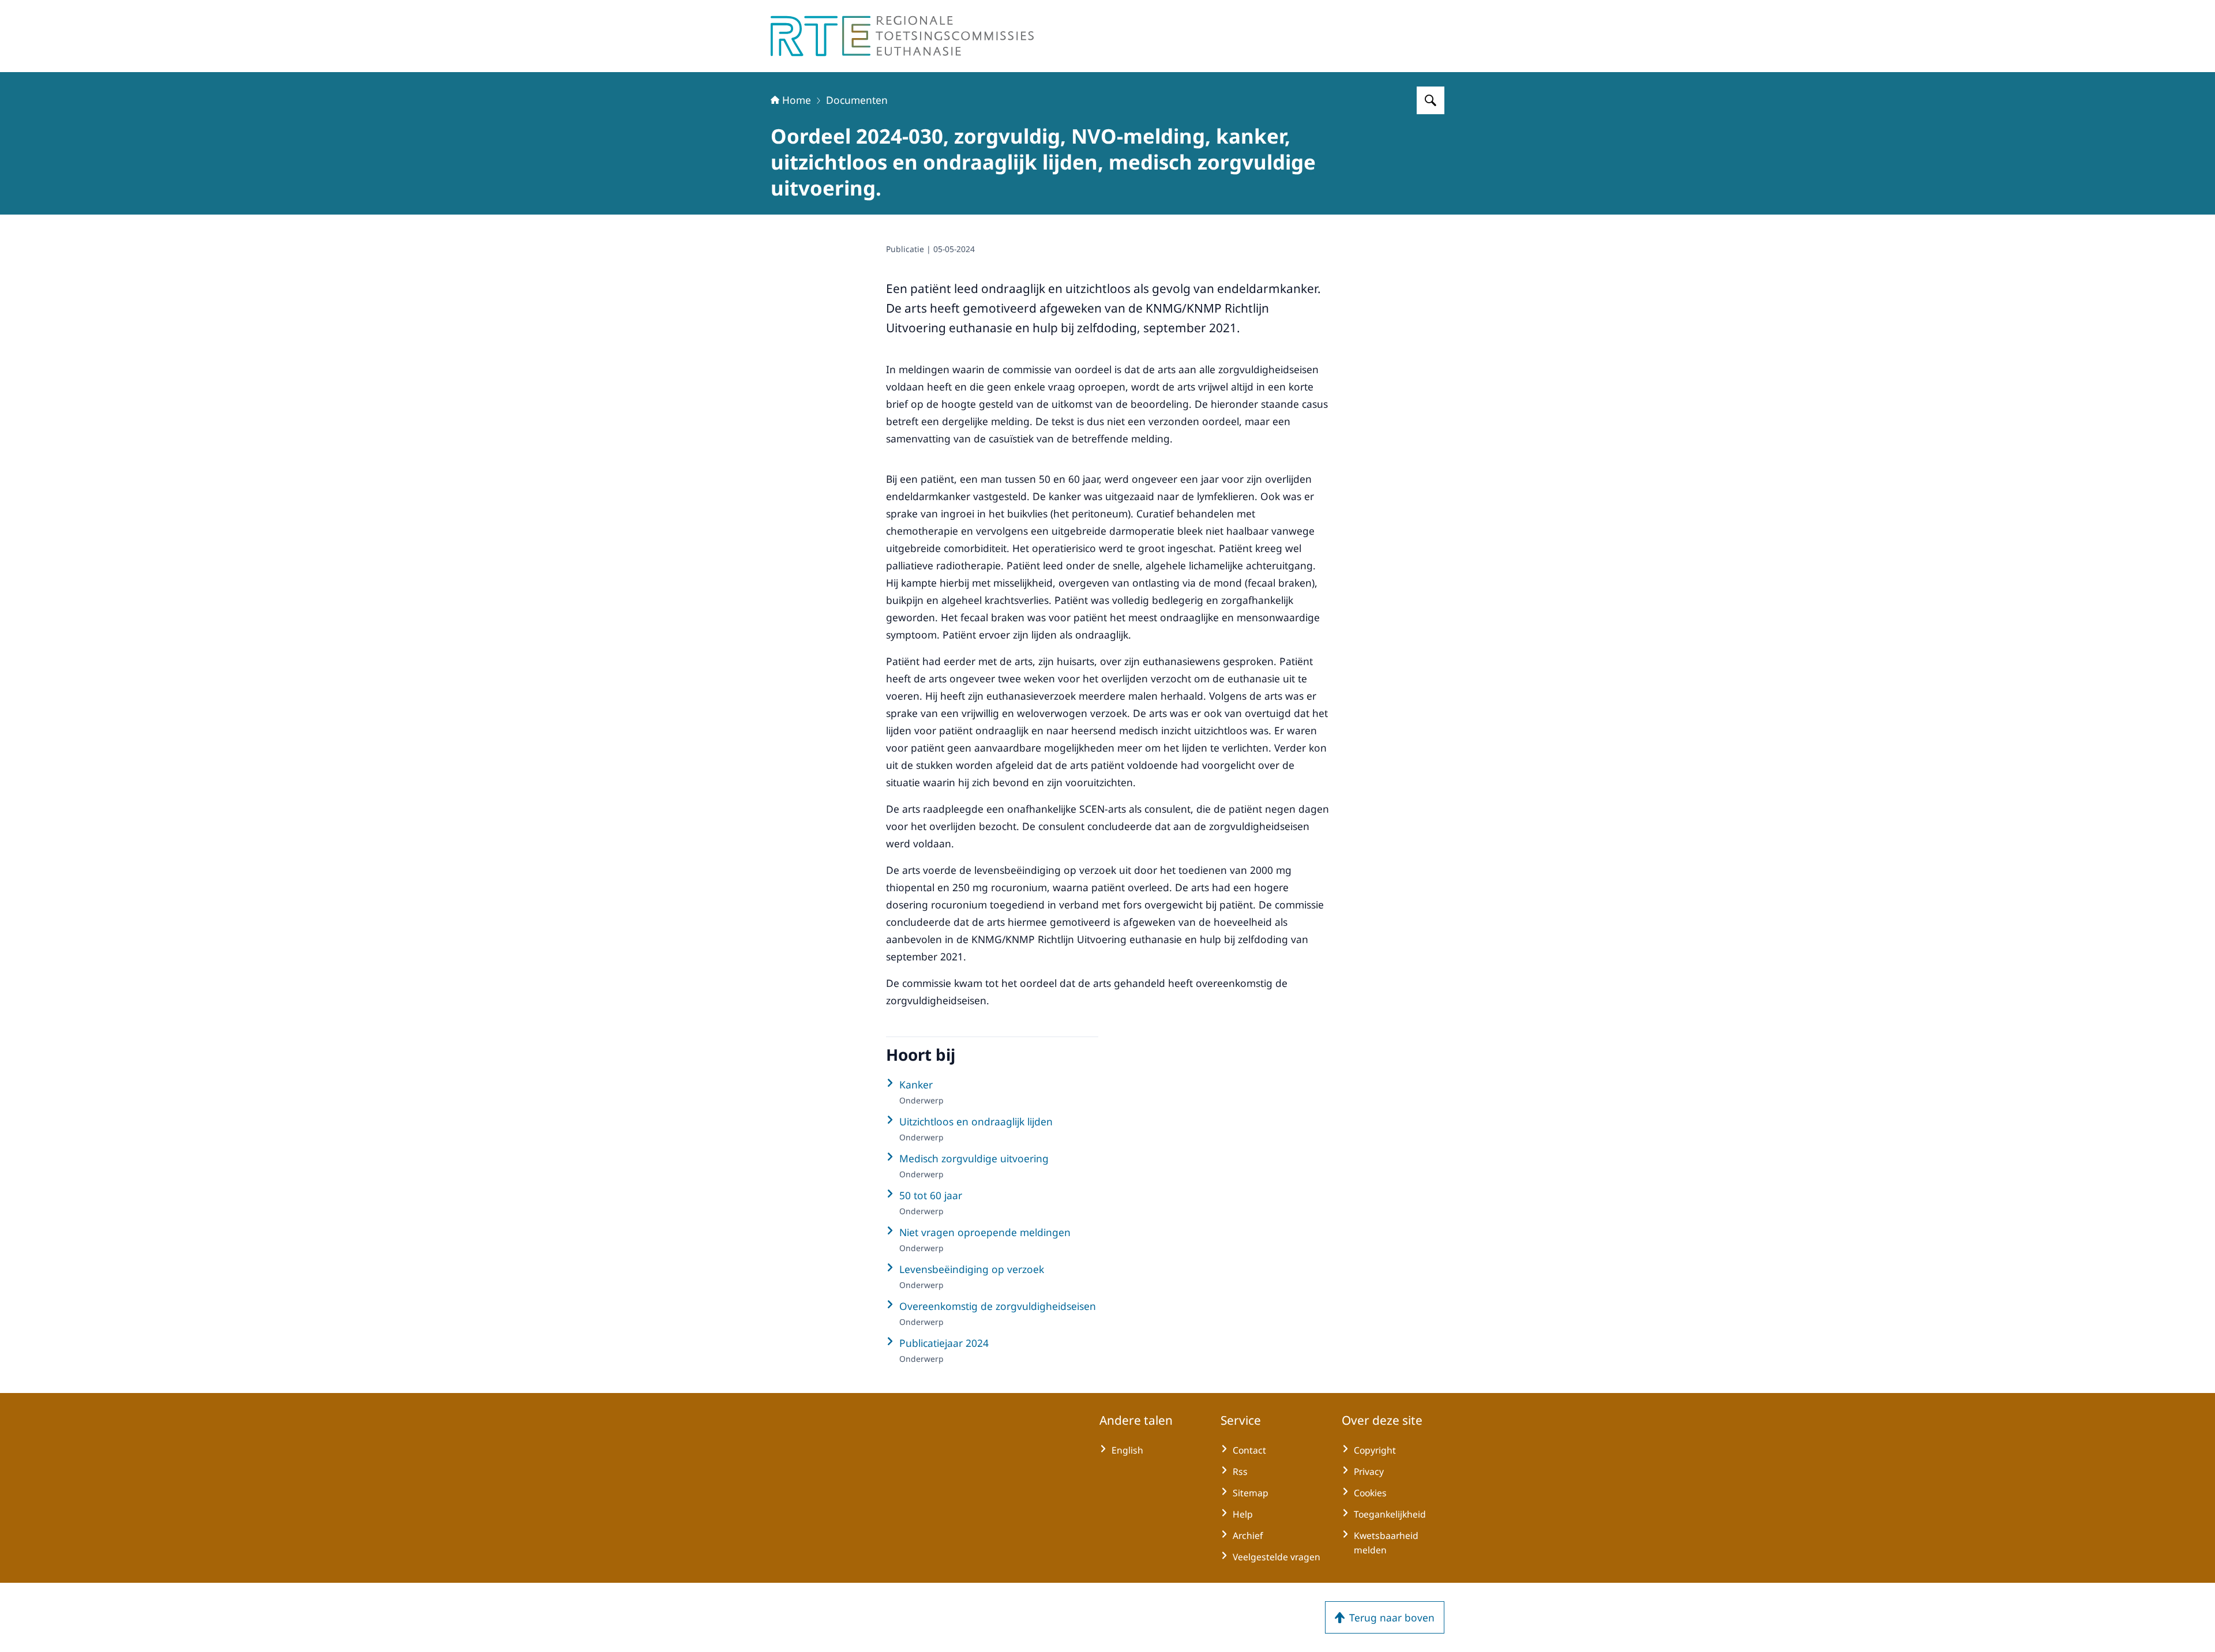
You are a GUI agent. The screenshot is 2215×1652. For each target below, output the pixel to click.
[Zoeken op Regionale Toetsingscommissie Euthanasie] (1431, 100)
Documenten (857, 100)
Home (797, 100)
